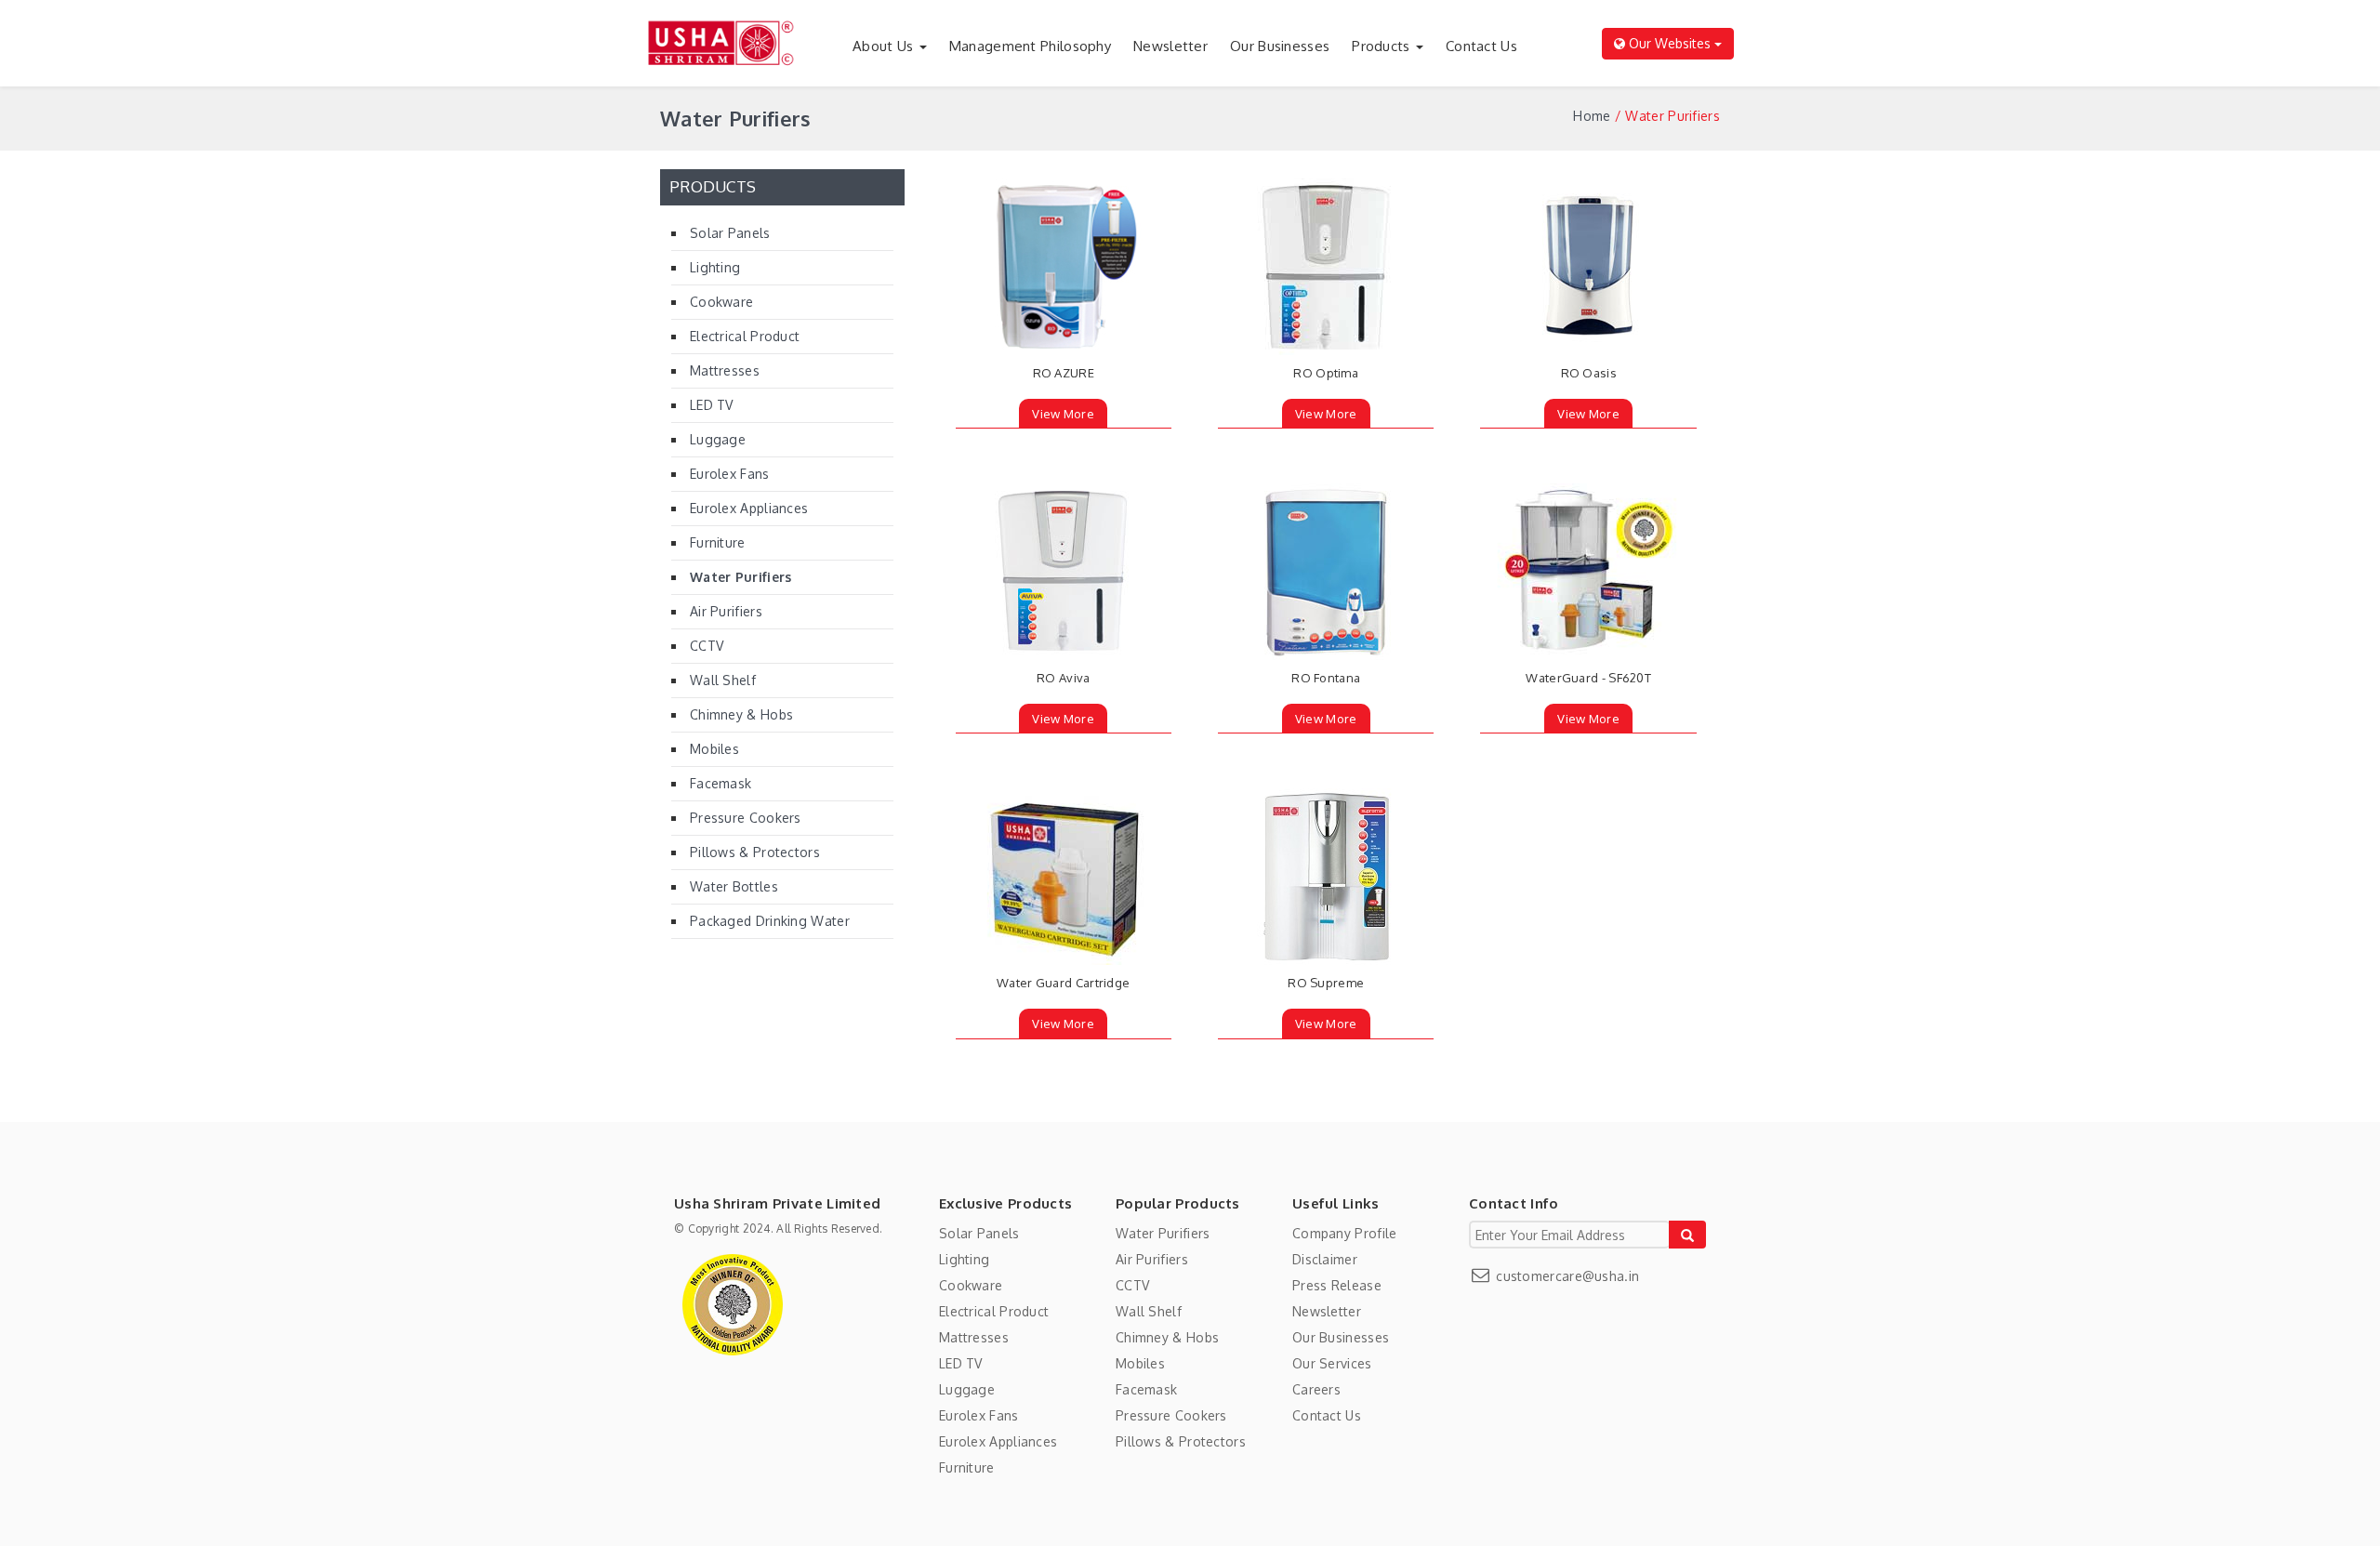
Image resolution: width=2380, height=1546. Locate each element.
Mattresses (725, 370)
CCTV (707, 646)
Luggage (718, 439)
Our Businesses (1280, 46)
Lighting (715, 267)
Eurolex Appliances (749, 508)
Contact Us (1481, 46)
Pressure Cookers (746, 818)
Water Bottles (734, 886)
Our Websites (1670, 43)
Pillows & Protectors (755, 852)
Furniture (718, 542)
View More (1063, 414)
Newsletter (1170, 46)
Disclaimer (1325, 1259)
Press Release (1337, 1285)
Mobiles (714, 749)
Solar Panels (730, 233)
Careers (1316, 1389)
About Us (885, 46)
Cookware (721, 302)
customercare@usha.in (1566, 1276)
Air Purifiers (726, 611)
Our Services (1332, 1363)
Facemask (721, 783)
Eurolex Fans (730, 474)
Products (1383, 46)
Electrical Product (745, 336)
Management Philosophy (1030, 46)
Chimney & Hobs (741, 714)
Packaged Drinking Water (770, 921)
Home (1592, 116)
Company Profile (1345, 1233)
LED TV (712, 405)
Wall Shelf (723, 680)
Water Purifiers (741, 577)
